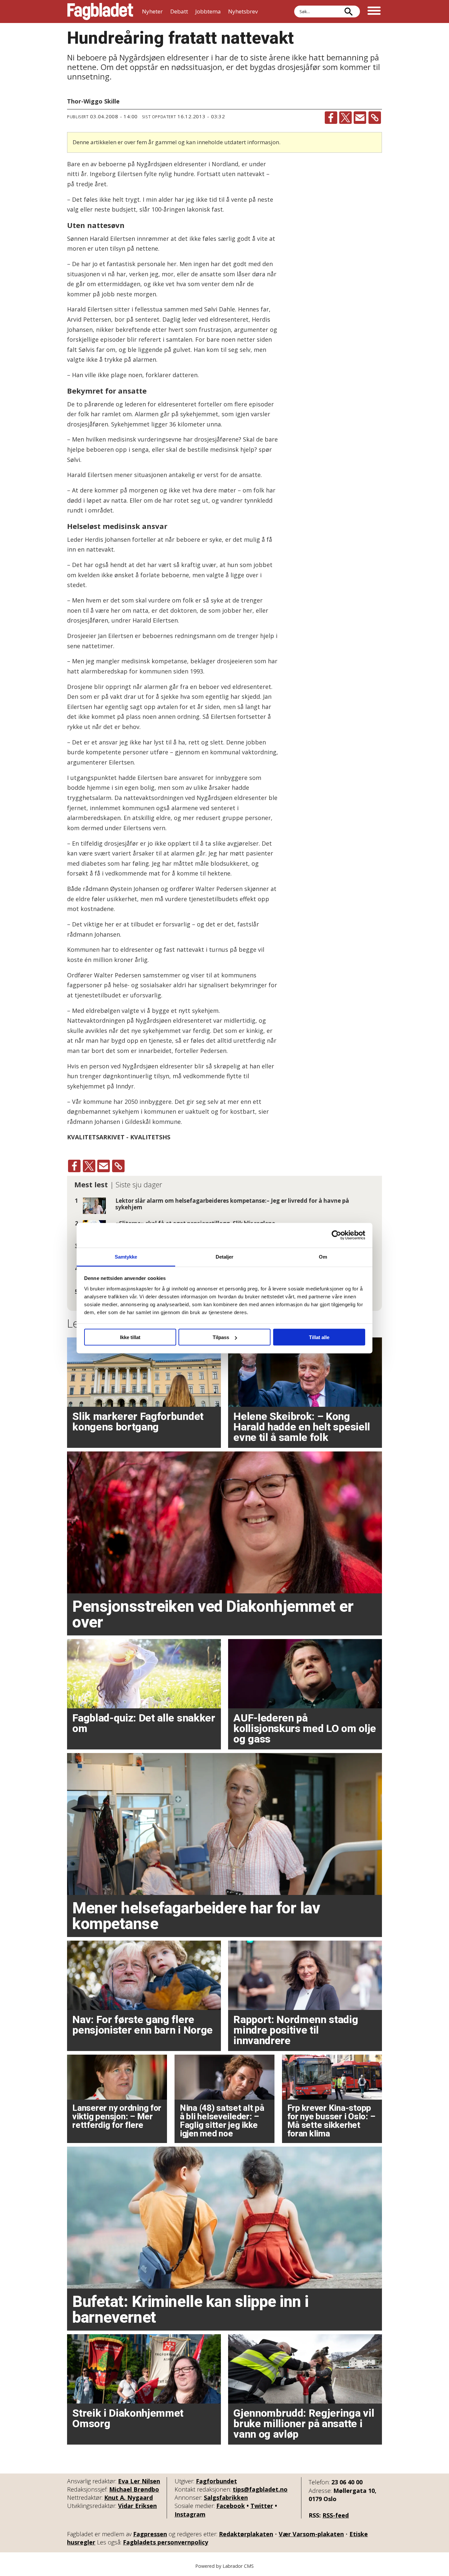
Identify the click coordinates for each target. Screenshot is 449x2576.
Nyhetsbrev (243, 11)
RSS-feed (336, 2515)
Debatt (179, 11)
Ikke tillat (130, 1337)
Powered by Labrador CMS (225, 2566)
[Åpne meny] (374, 11)
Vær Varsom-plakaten (311, 2534)
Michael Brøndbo (134, 2489)
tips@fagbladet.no (260, 2489)
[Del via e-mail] (360, 118)
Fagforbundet (216, 2481)
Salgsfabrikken (226, 2497)
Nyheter (152, 11)
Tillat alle (319, 1337)
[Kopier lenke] (375, 118)
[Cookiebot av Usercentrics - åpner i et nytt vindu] (336, 1235)
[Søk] (348, 11)
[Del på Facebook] (331, 118)
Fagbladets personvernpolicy (165, 2542)
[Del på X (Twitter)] (345, 118)
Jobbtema (208, 11)
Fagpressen (150, 2534)
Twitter (262, 2506)
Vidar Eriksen (137, 2506)
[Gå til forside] (100, 11)
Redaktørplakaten (246, 2534)
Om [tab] (323, 1256)
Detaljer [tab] (225, 1256)
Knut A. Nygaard (129, 2497)
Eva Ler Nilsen (139, 2481)
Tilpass (221, 1337)
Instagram (190, 2514)
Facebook (231, 2506)
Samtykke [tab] (126, 1256)
